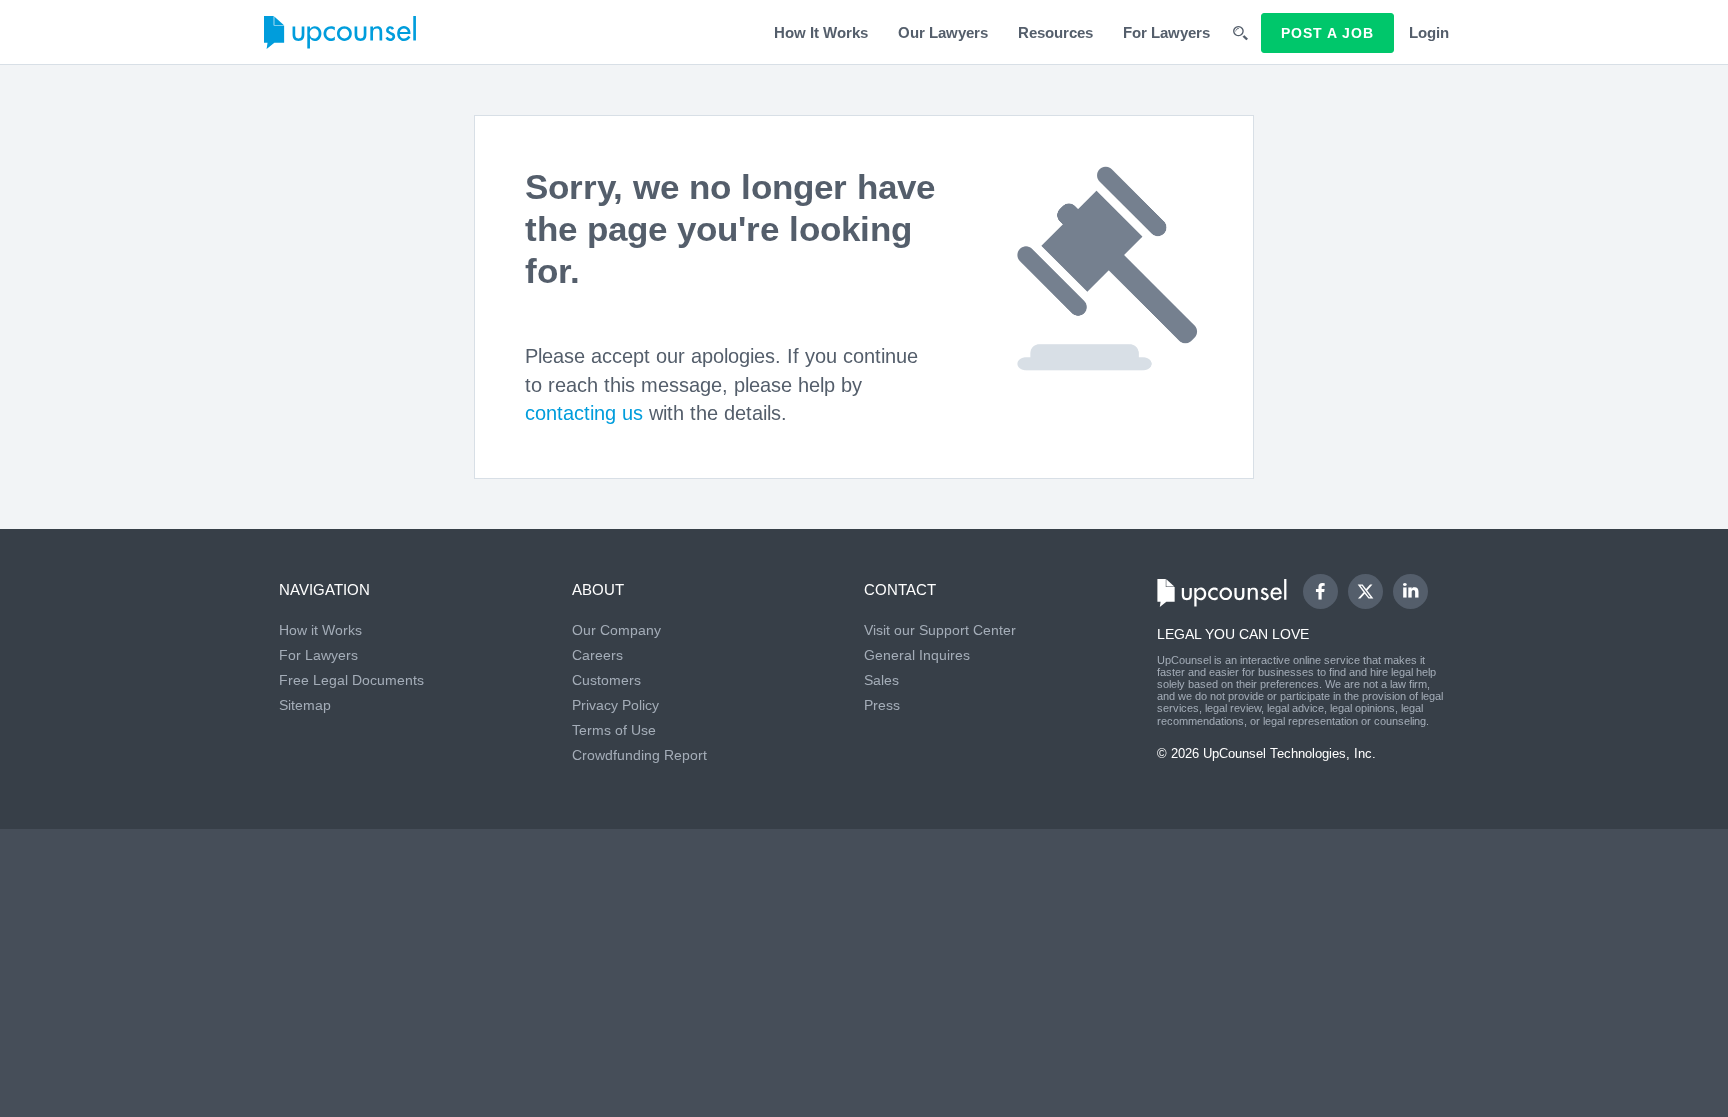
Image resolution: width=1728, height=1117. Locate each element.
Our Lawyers (943, 32)
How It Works (821, 32)
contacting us (584, 413)
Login (1429, 32)
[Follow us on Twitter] (1365, 591)
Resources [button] (1055, 32)
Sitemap (305, 705)
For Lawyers (1166, 32)
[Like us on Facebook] (1320, 591)
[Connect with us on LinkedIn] (1410, 591)
